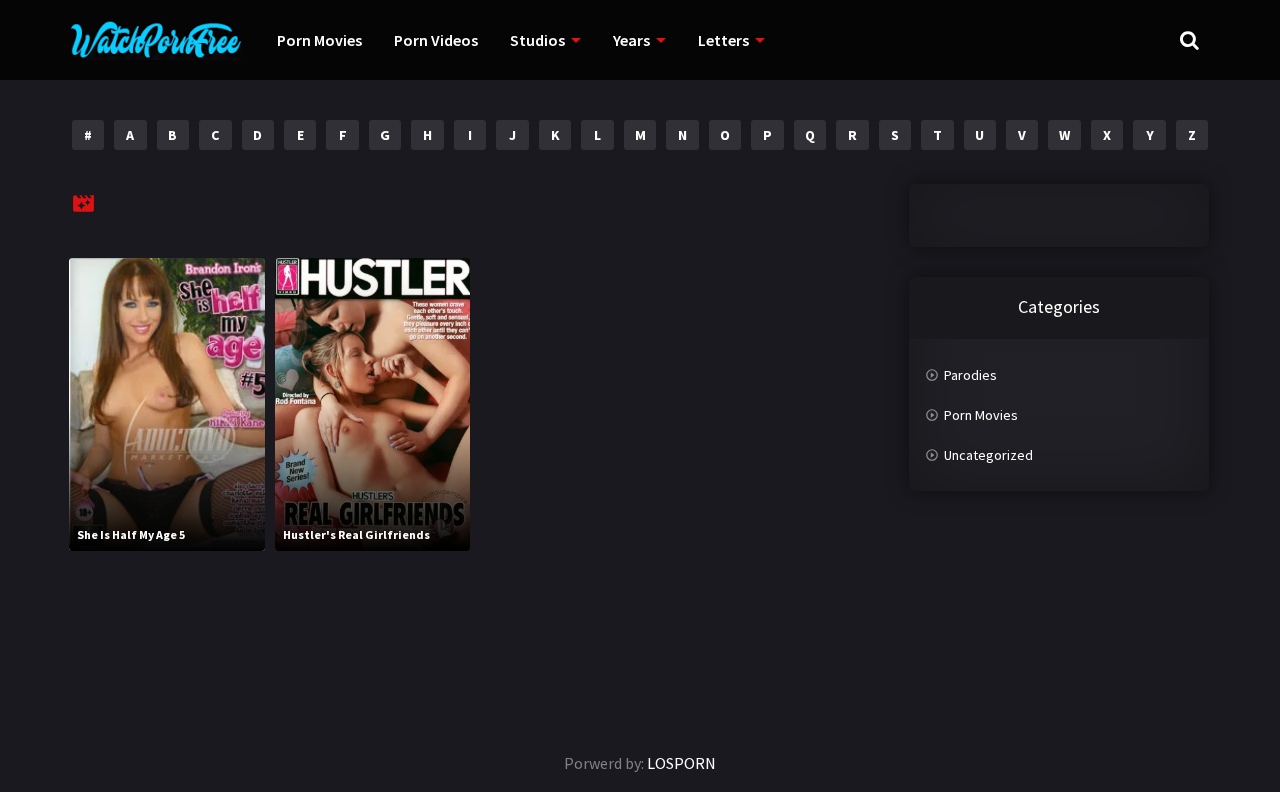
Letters (723, 40)
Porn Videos (436, 40)
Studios (537, 40)
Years (631, 40)
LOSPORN (681, 763)
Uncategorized (988, 455)
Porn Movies (319, 40)
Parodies (970, 375)
